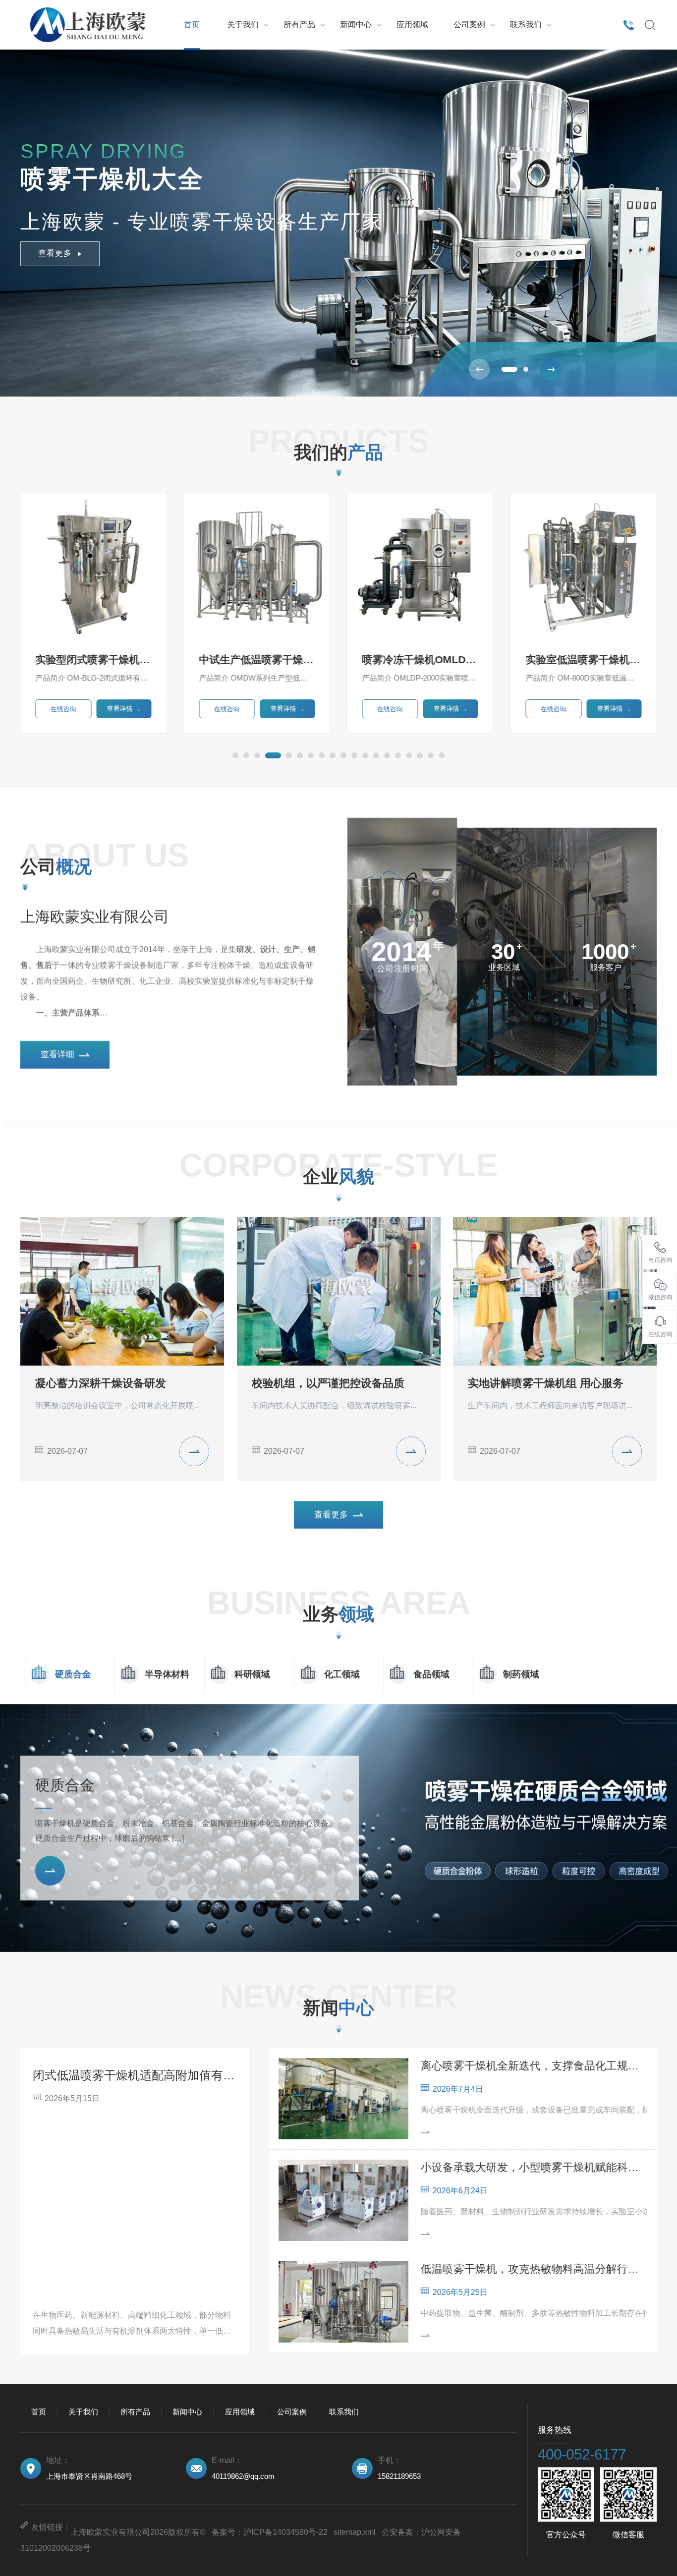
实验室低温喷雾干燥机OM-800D (420, 659)
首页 (192, 25)
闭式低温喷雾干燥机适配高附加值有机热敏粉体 (135, 2075)
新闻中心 (356, 25)
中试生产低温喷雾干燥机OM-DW (94, 659)
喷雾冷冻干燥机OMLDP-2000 (257, 659)
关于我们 (243, 25)
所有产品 (299, 25)
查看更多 (55, 253)
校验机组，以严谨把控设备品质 (328, 1383)
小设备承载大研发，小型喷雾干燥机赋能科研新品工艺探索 (534, 2167)
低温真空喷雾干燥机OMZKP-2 (583, 659)
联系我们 (526, 25)
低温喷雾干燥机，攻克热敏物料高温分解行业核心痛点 (534, 2269)
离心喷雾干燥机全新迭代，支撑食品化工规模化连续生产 (534, 2066)
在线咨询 (63, 709)
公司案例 (469, 25)
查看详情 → (124, 709)
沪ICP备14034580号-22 (285, 2532)
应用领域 (412, 25)
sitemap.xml (355, 2532)
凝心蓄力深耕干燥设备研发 (101, 1383)
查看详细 (57, 1055)
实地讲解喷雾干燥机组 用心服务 (546, 1383)
